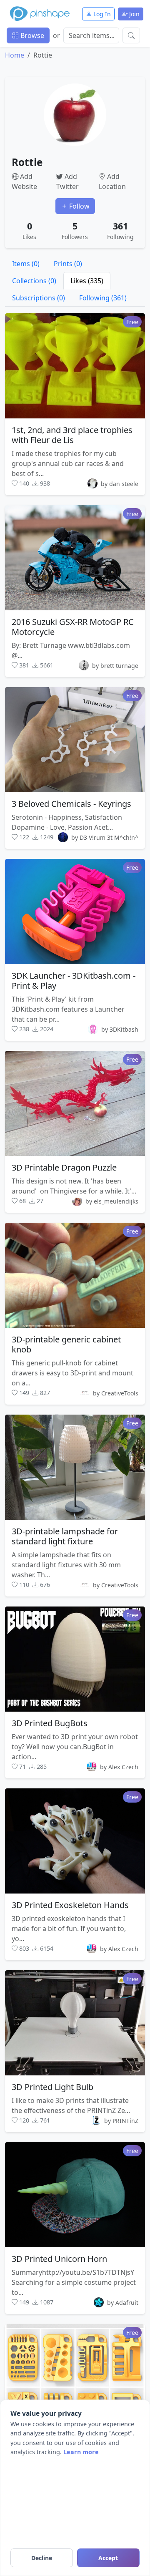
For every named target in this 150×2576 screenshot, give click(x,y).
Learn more (81, 2452)
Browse (31, 35)
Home (15, 55)
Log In (101, 14)
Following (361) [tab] (103, 298)
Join (134, 14)
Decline (42, 2558)
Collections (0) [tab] (34, 281)
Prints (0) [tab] (68, 264)
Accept (108, 2558)
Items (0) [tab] (26, 264)
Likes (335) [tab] (87, 281)
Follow (79, 206)
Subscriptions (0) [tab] (39, 298)
